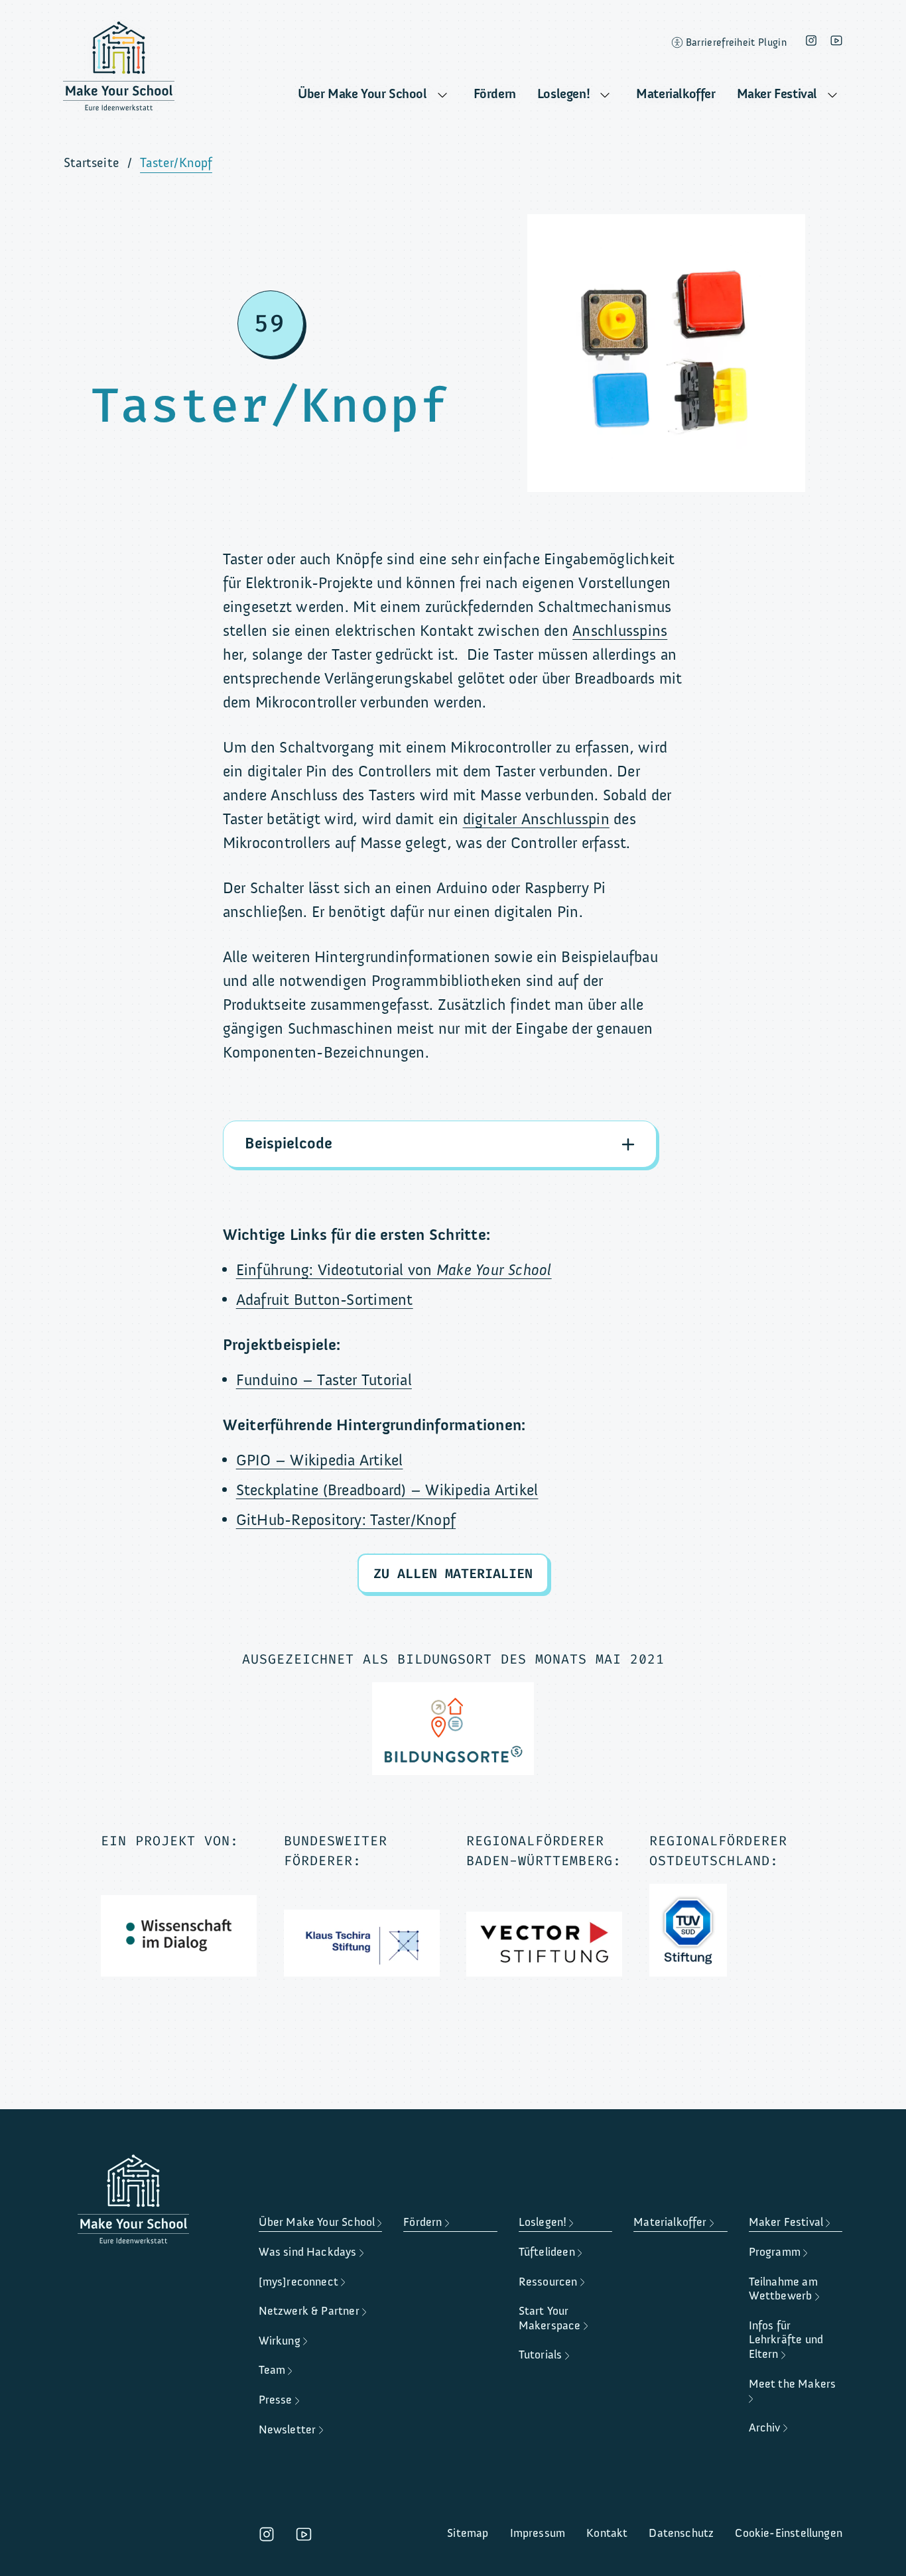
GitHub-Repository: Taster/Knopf (346, 1520)
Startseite (92, 163)
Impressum (538, 2533)
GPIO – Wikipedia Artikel (320, 1460)
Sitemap (468, 2533)
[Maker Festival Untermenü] (832, 95)
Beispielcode (289, 1143)
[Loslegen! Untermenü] (605, 95)
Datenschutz (681, 2533)
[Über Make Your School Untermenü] (442, 95)
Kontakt (607, 2533)
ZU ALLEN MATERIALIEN (453, 1573)
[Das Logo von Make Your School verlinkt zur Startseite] (119, 70)
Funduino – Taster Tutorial (324, 1380)
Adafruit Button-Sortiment (325, 1300)
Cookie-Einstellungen (789, 2533)
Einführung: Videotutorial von (394, 1270)
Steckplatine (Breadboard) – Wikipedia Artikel (387, 1490)
